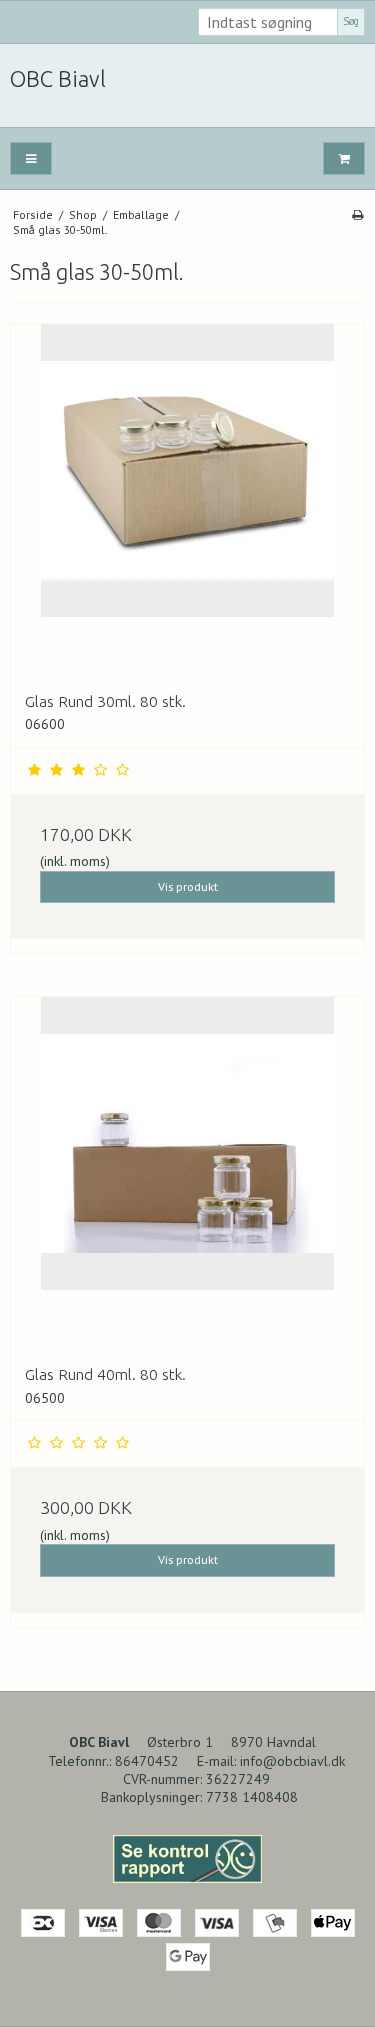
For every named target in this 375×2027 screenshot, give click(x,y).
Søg (351, 21)
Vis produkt (188, 886)
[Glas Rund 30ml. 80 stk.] (187, 500)
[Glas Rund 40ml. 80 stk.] (187, 1173)
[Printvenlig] (357, 214)
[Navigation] (31, 158)
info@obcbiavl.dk (292, 1761)
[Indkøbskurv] (344, 158)
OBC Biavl (58, 79)
